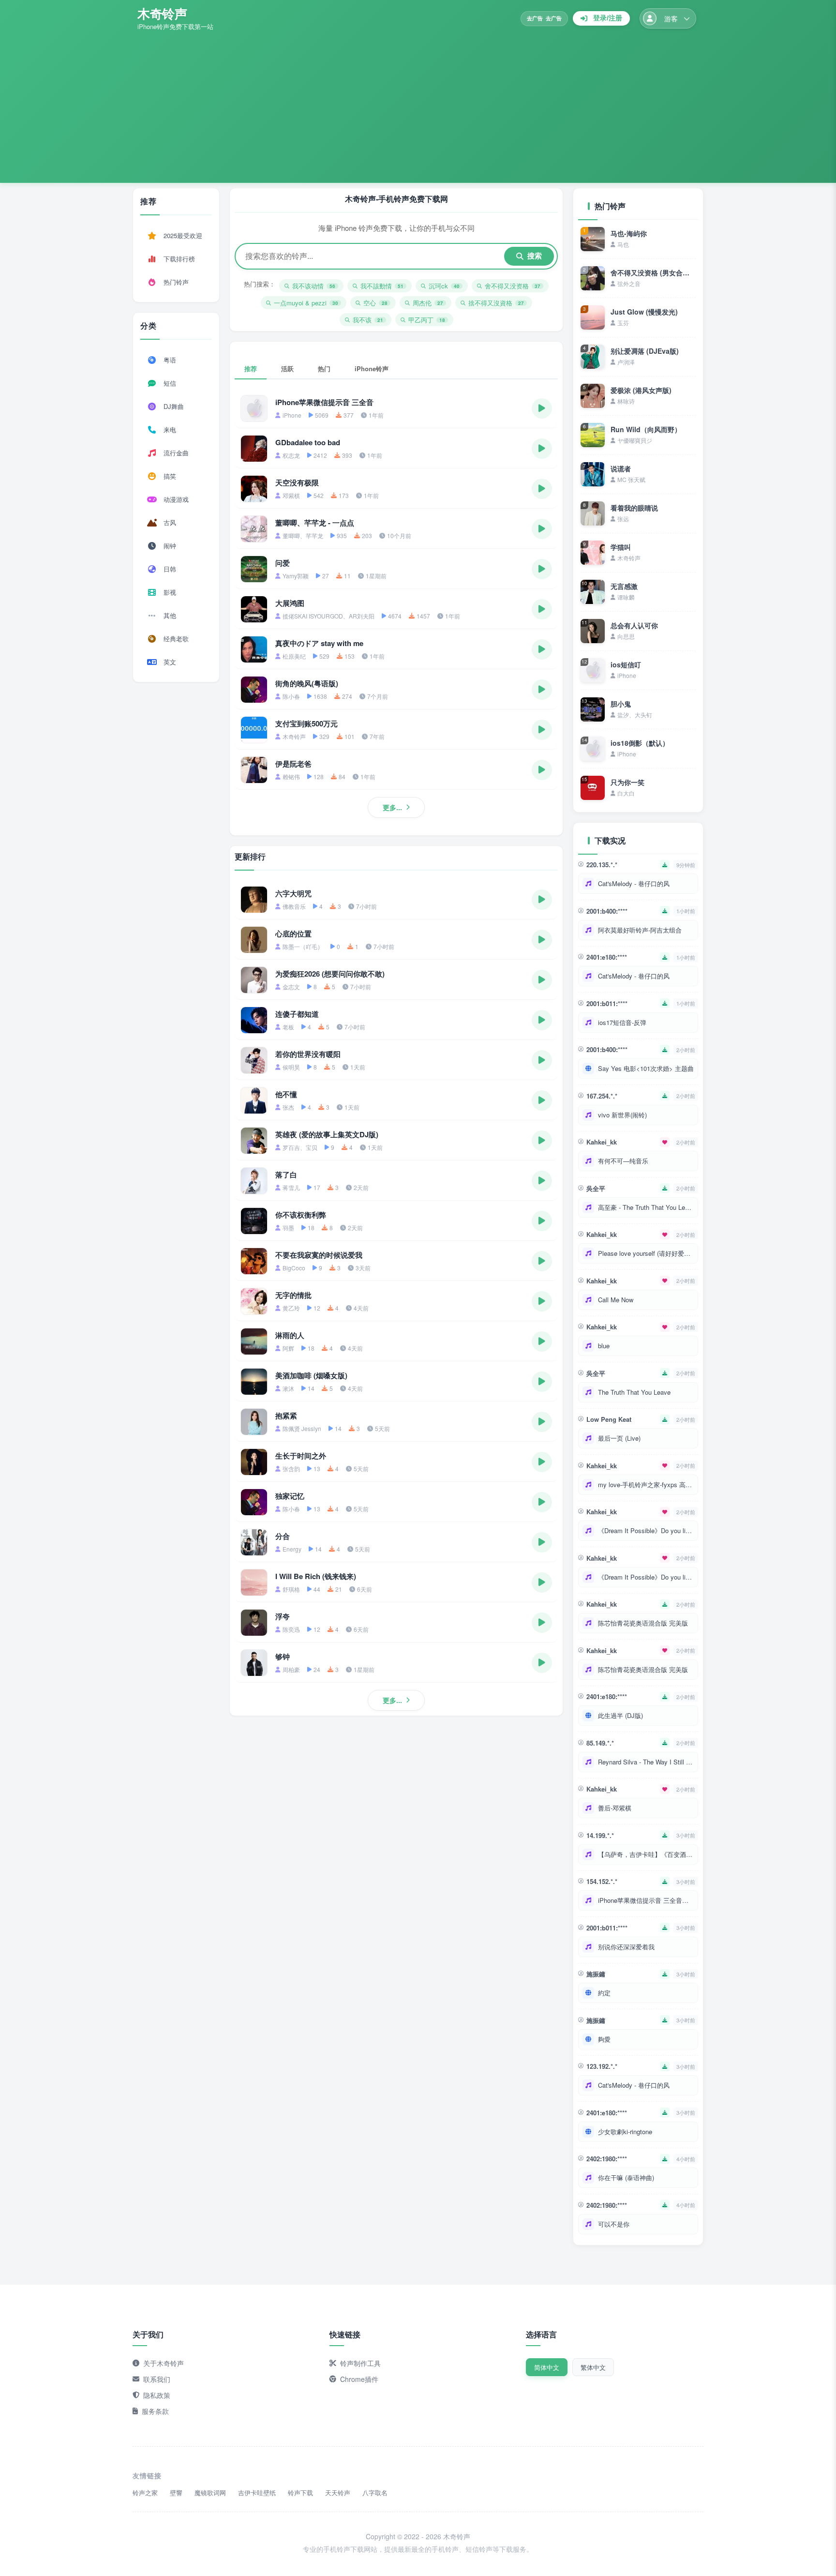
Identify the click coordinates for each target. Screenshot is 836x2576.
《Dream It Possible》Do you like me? (646, 1530)
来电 (170, 429)
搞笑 (170, 476)
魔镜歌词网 (210, 2493)
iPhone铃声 (372, 369)
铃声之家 (145, 2493)
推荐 (251, 369)
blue (604, 1346)
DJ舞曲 (174, 406)
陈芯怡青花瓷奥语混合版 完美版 (643, 1623)
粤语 (170, 360)
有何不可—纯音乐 (623, 1161)
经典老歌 (176, 639)
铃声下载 (300, 2493)
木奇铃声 (162, 13)
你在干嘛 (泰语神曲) (626, 2177)
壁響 (176, 2493)
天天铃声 (338, 2493)
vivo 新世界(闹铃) (622, 1115)
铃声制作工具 (360, 2363)
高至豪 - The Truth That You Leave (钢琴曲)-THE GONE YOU (646, 1207)
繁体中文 (593, 2367)
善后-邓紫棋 (615, 1808)
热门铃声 (176, 282)
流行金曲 (176, 453)
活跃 (287, 369)
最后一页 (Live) (619, 1438)
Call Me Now (616, 1300)
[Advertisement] (418, 104)
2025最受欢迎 (183, 235)
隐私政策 (157, 2395)
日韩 (170, 569)
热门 (324, 369)
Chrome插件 (359, 2379)
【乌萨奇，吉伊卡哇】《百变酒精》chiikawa (646, 1854)
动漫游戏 (176, 499)
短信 (170, 383)
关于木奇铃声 (164, 2363)
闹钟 (170, 546)
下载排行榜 (179, 259)
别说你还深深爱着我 (626, 1947)
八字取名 (375, 2493)
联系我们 (157, 2379)
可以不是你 (614, 2224)
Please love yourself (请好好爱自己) (646, 1253)
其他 (170, 615)
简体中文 (547, 2367)
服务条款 (155, 2411)
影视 (170, 592)
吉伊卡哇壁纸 (257, 2493)
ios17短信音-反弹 (622, 1022)
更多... (392, 807)
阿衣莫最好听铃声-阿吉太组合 (640, 930)
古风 (170, 522)
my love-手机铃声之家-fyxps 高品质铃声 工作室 (646, 1484)
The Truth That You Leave (634, 1392)
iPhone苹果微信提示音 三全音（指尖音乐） (646, 1900)
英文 (170, 662)
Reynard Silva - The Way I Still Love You (646, 1762)
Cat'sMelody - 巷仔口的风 (634, 883)
